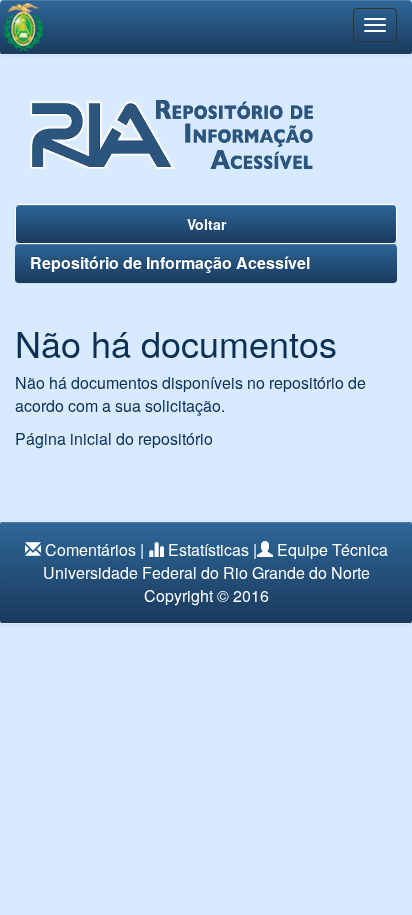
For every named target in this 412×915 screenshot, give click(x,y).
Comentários (90, 549)
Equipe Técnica (332, 549)
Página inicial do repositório (114, 438)
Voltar (206, 224)
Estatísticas (208, 549)
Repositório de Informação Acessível (170, 262)
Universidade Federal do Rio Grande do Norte (206, 572)
